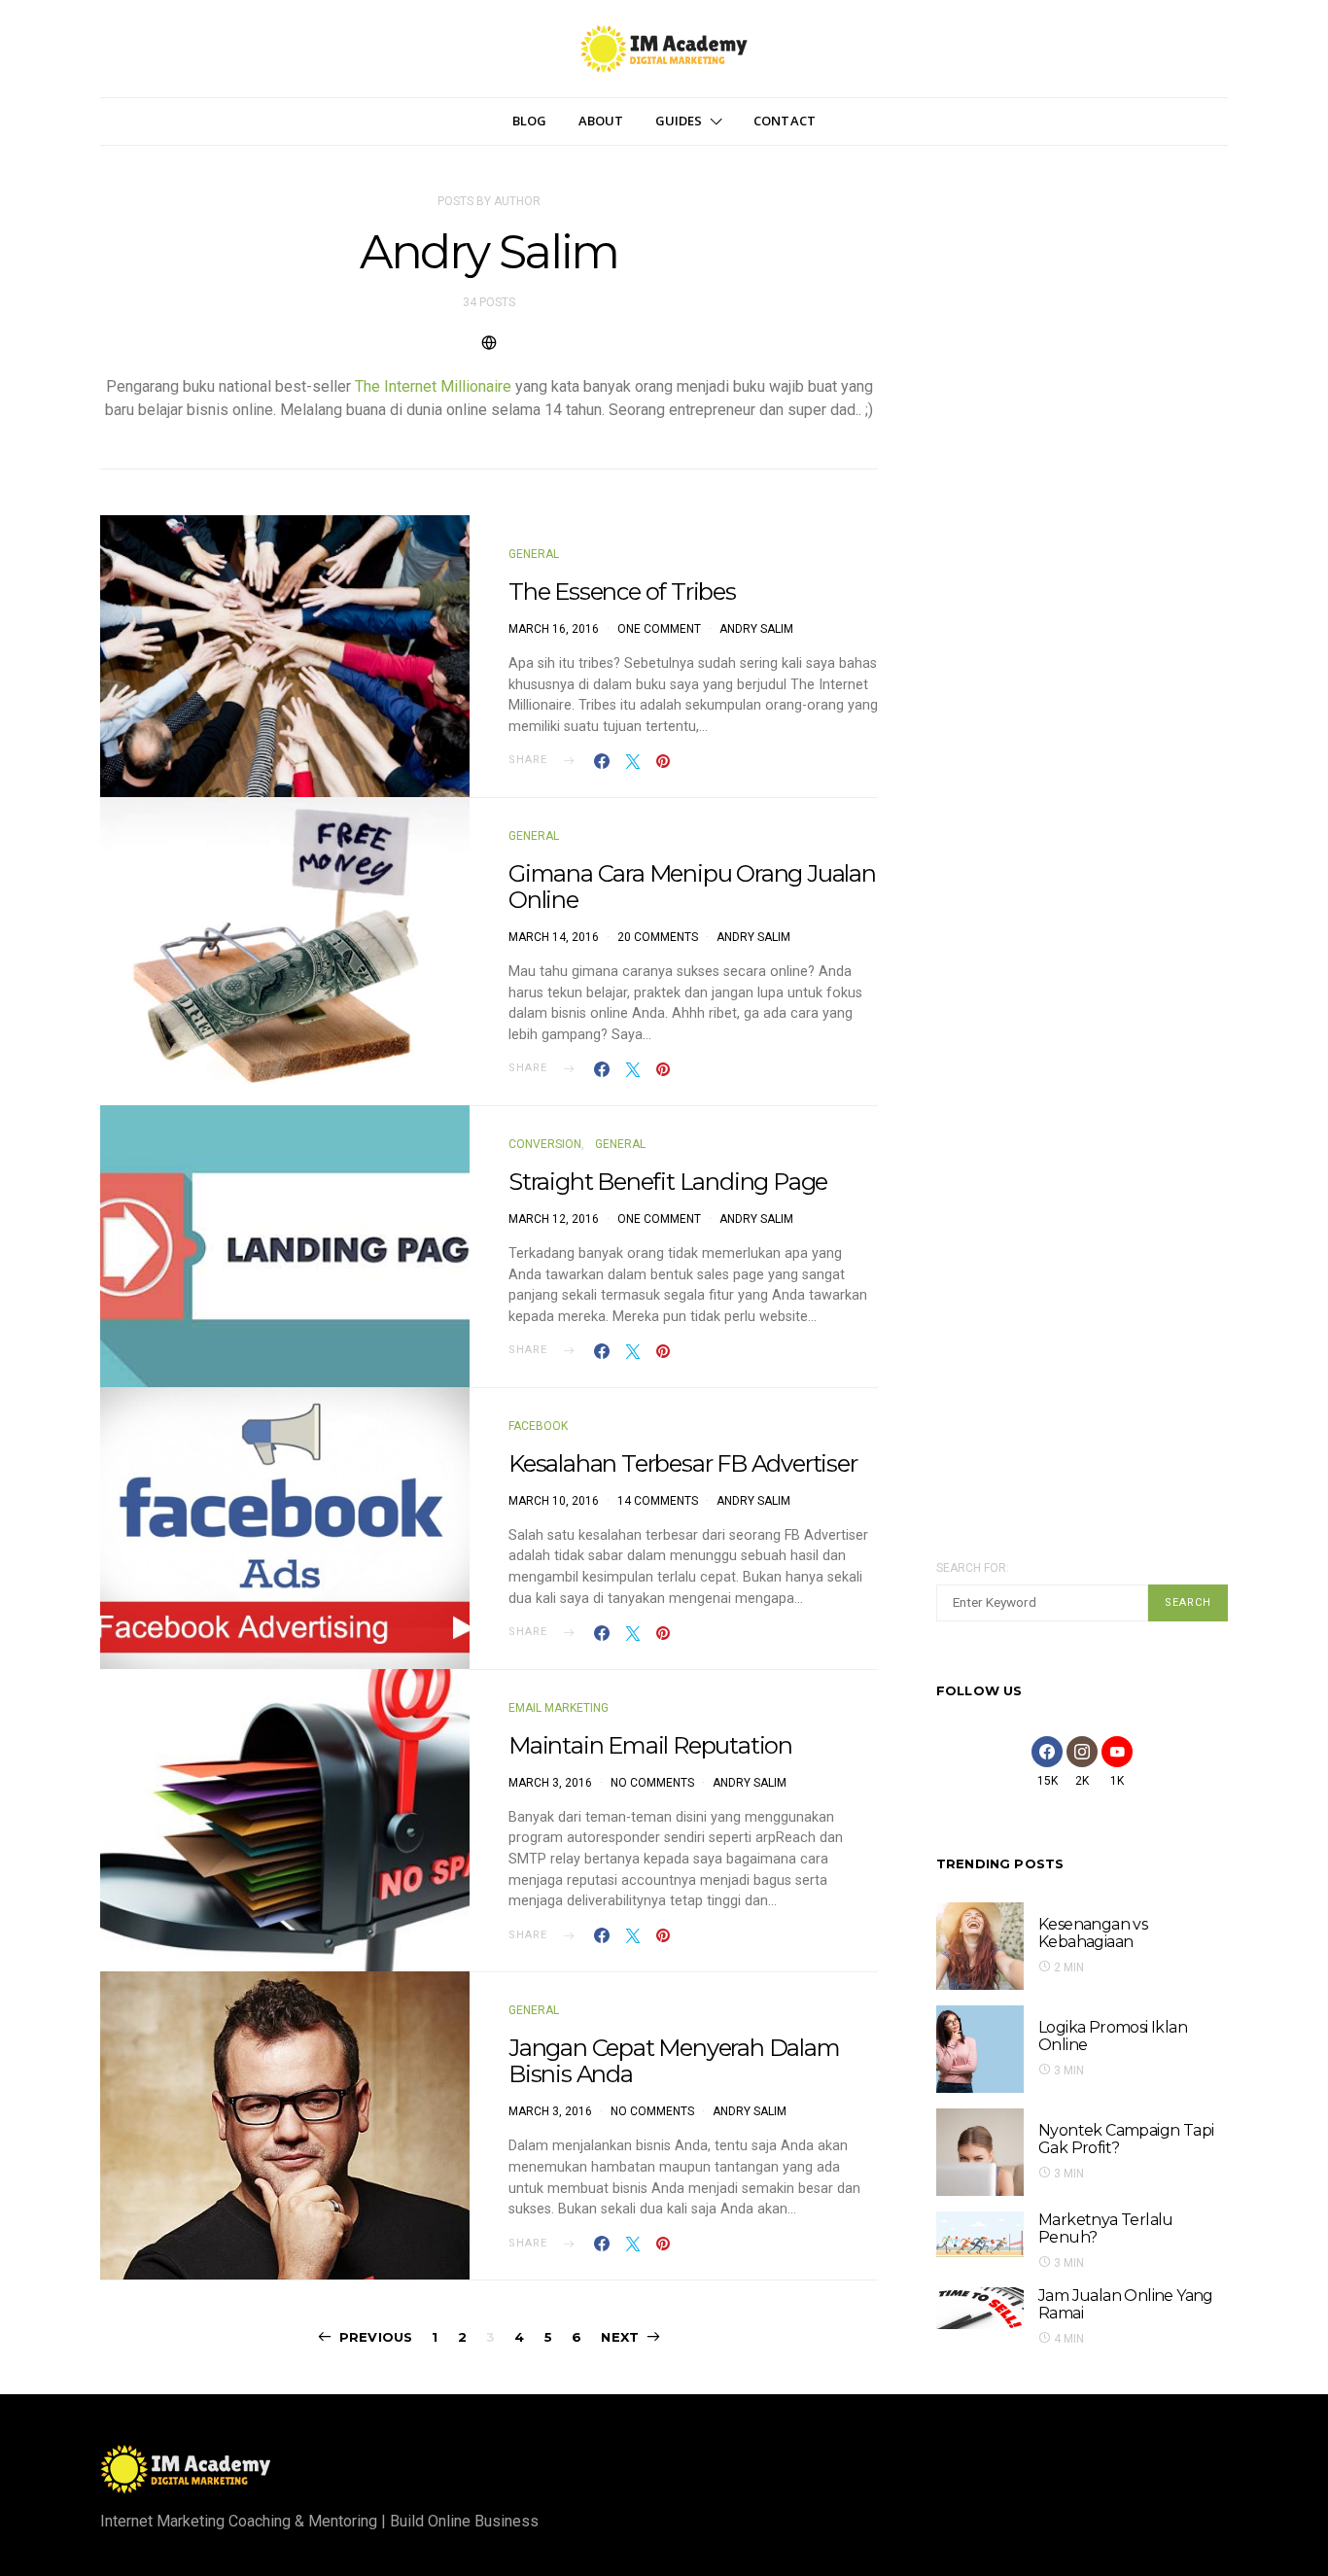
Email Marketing (559, 1708)
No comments (652, 1783)
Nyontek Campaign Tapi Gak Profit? (1126, 2139)
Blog (530, 121)
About (601, 121)
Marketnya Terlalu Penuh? (1106, 2228)
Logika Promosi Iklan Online (1113, 2036)
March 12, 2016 (554, 1219)
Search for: (973, 1568)
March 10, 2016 (554, 1501)
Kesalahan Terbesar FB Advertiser (683, 1463)
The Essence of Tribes (622, 592)
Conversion (545, 1144)
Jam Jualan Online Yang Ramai (1126, 2304)
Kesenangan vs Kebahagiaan (1093, 1933)
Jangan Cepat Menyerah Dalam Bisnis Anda (674, 2061)
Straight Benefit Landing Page (668, 1182)
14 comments (658, 1501)
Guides (679, 121)
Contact (785, 121)
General (534, 554)
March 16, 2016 (554, 629)
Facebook (538, 1426)
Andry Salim (756, 629)
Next (620, 2337)
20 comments (658, 937)
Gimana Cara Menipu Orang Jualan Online (692, 887)
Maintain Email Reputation (650, 1745)
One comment (659, 629)
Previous (376, 2337)
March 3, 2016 (550, 1783)
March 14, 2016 (554, 937)
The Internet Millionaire (433, 386)
